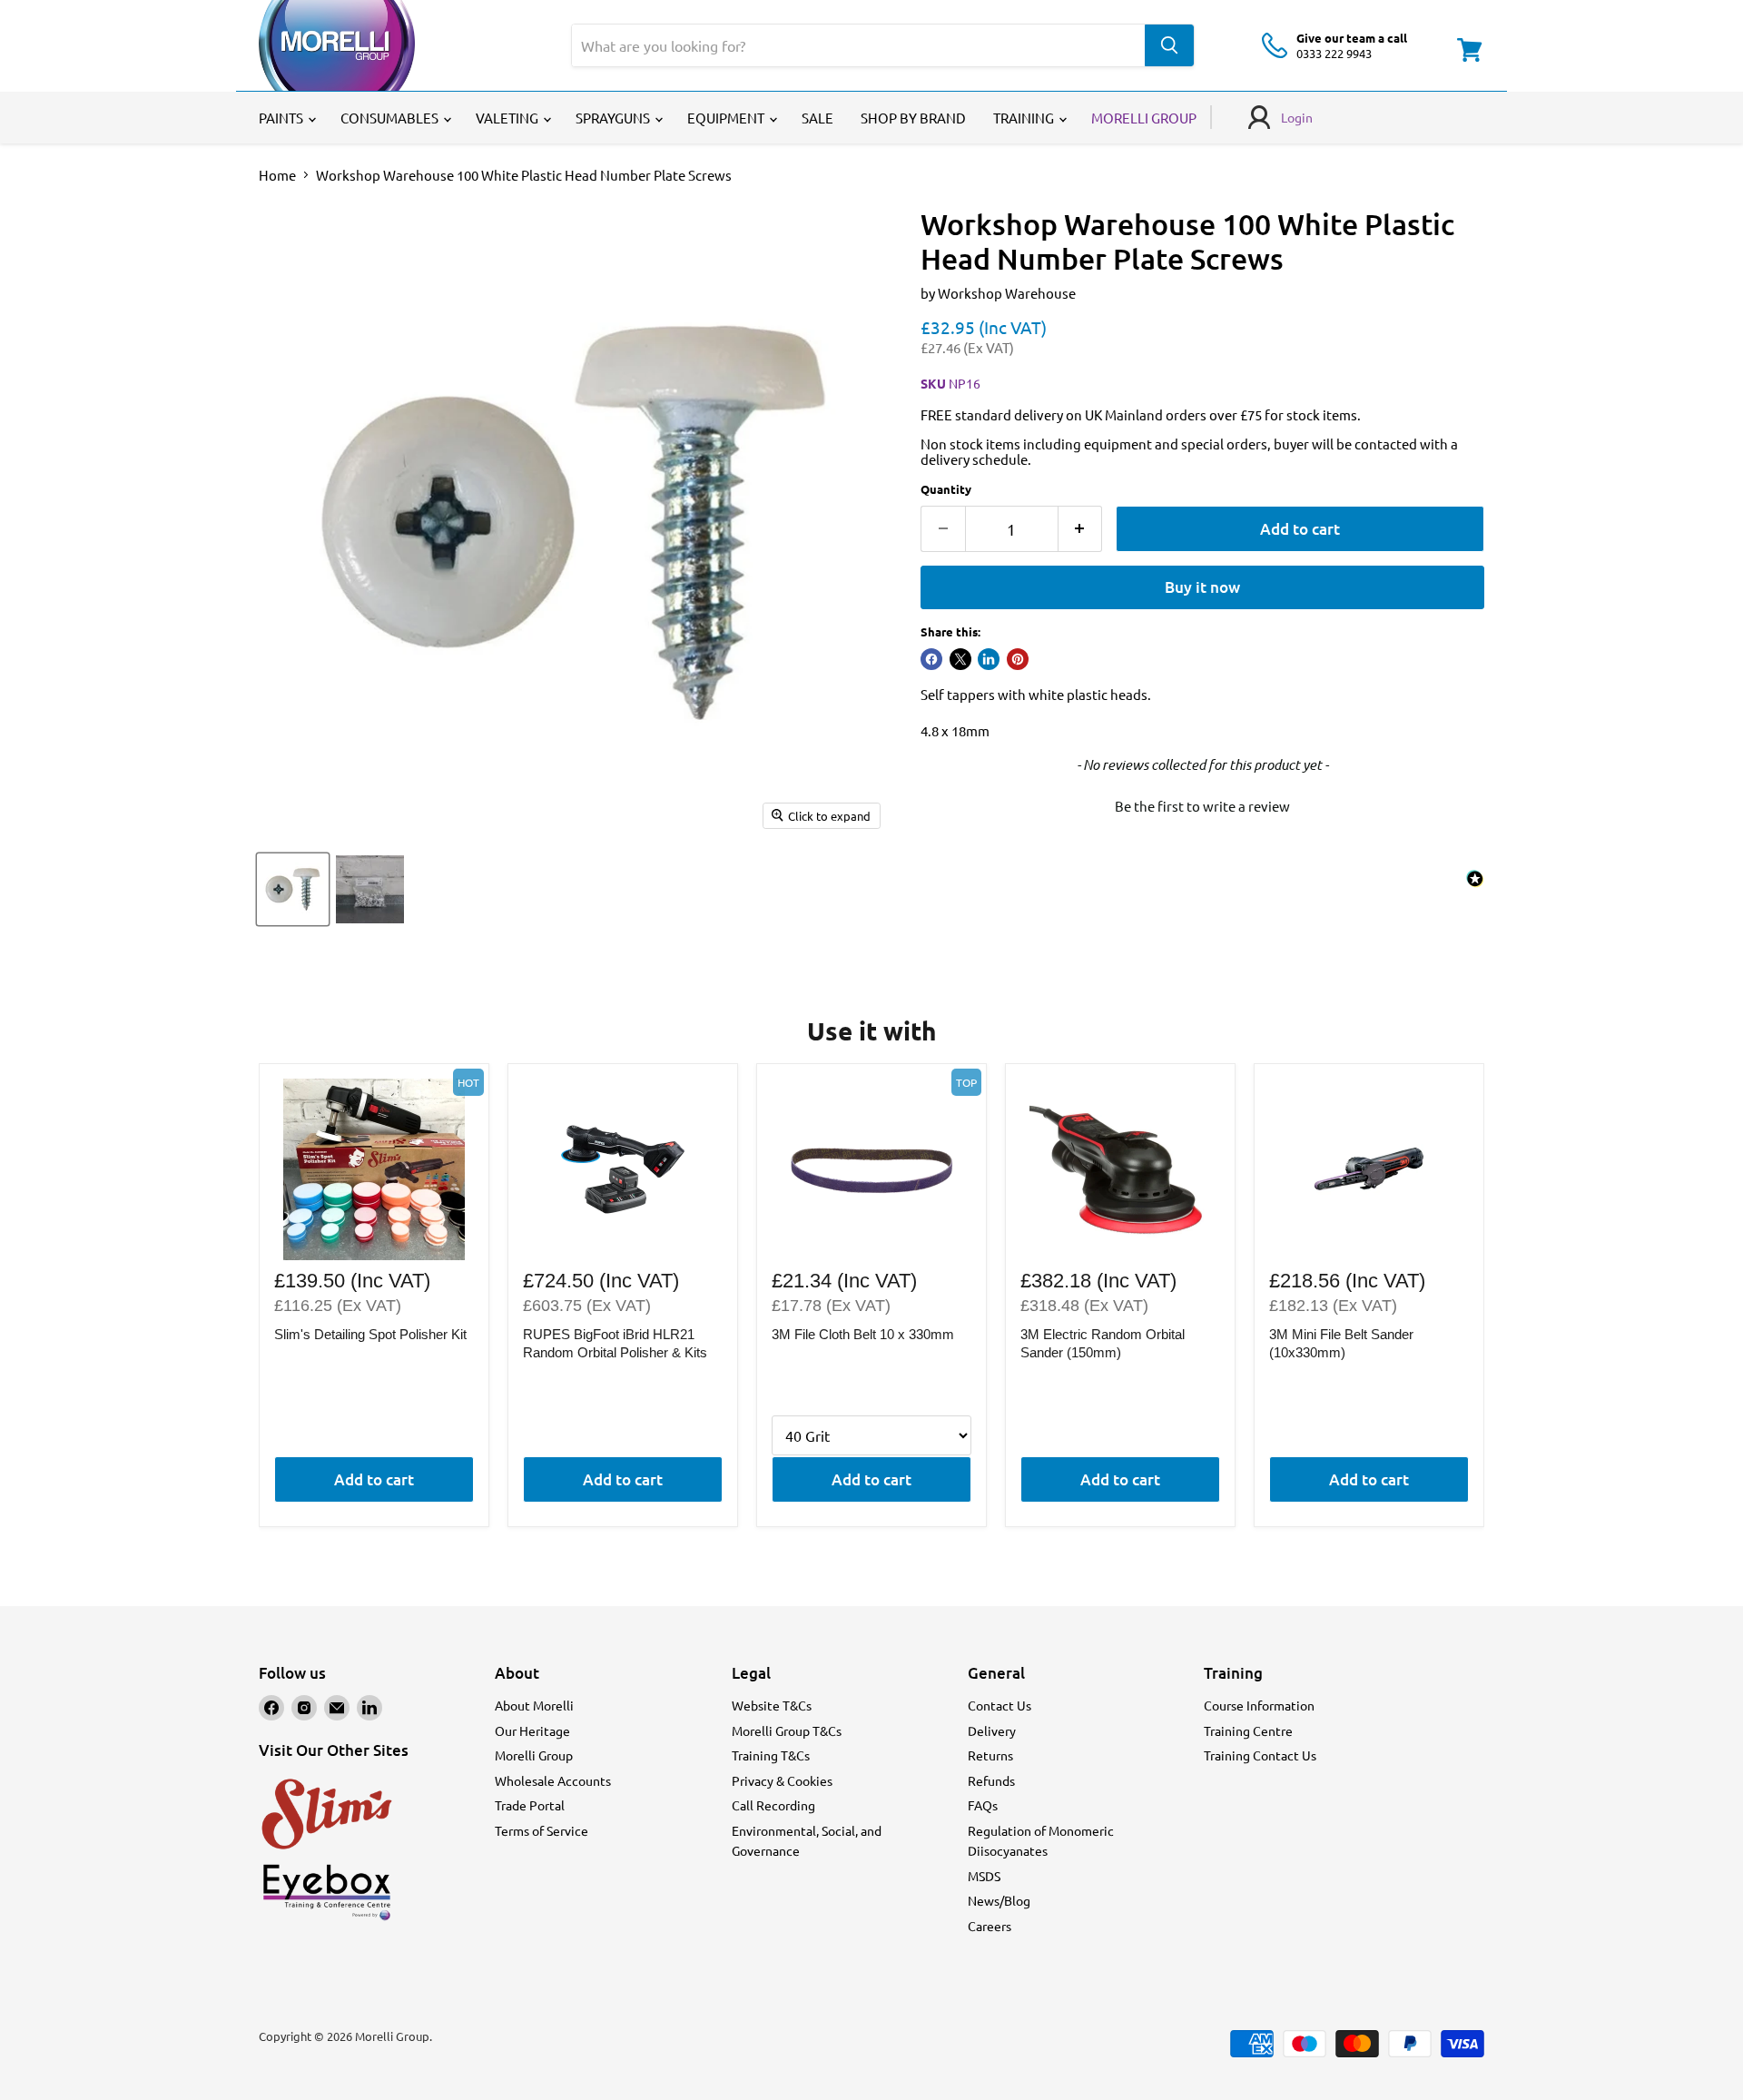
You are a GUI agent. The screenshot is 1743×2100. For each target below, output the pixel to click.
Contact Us (1000, 1705)
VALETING (508, 118)
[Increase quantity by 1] (1081, 529)
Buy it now (1202, 587)
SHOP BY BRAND (913, 118)
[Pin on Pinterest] (1018, 659)
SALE (817, 118)
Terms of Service (542, 1830)
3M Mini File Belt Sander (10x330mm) (1341, 1343)
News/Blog (999, 1900)
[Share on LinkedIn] (989, 659)
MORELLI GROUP (1144, 118)
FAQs (983, 1805)
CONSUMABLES (391, 118)
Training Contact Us (1260, 1755)
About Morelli (534, 1705)
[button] (1202, 804)
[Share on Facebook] (931, 659)
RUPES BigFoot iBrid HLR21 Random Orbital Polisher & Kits (615, 1343)
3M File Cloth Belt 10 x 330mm (863, 1334)
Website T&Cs (772, 1705)
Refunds (991, 1780)
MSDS (984, 1876)
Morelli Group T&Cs (787, 1730)
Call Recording (773, 1805)
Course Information (1259, 1705)
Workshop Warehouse (1007, 293)
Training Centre (1248, 1730)
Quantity (946, 489)
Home (277, 175)
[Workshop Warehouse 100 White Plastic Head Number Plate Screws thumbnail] (293, 889)
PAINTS (282, 118)
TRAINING (1025, 118)
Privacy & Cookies (782, 1780)
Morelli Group (534, 1755)
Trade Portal (530, 1805)
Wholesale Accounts (553, 1780)
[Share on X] (960, 659)
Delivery (992, 1730)
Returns (990, 1755)
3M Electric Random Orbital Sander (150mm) (1103, 1343)
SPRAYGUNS (614, 118)
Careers (990, 1926)
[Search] (1169, 45)
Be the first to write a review (1202, 806)
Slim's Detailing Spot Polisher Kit (370, 1334)
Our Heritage (532, 1730)
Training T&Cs (771, 1755)
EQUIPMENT (727, 118)
